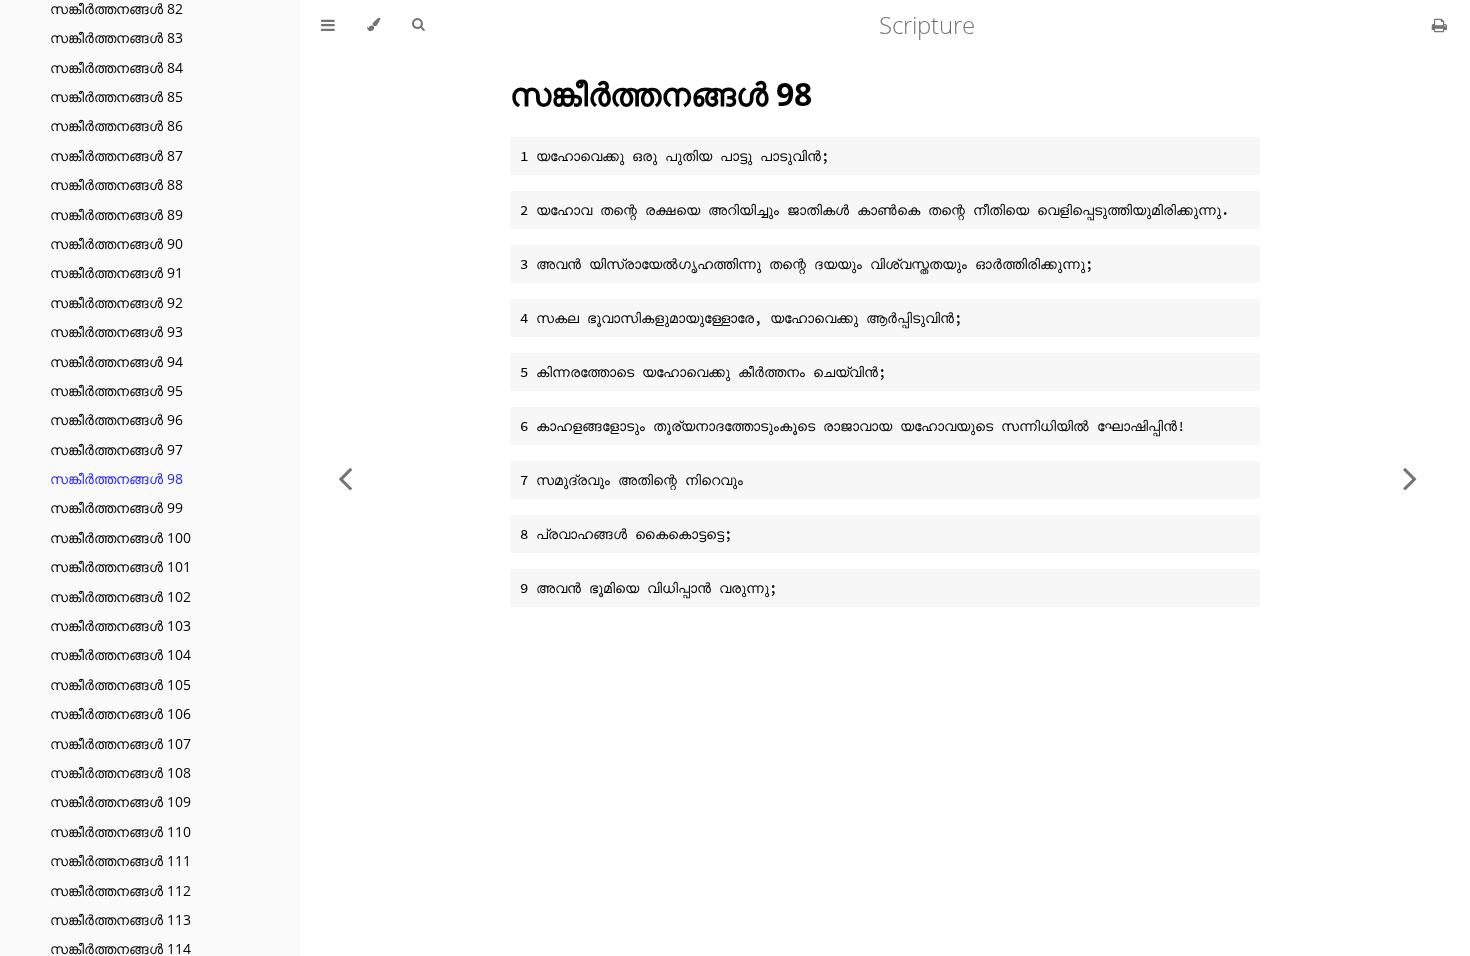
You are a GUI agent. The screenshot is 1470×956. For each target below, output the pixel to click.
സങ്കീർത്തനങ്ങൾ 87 (116, 155)
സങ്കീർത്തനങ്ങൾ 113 (120, 919)
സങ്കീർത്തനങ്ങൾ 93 (116, 331)
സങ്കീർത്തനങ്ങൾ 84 (116, 67)
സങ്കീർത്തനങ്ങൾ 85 (116, 96)
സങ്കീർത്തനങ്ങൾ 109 (120, 801)
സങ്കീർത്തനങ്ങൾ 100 (120, 537)
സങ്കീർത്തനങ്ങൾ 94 (116, 361)
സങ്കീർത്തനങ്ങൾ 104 (120, 654)
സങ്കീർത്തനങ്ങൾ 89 (116, 214)
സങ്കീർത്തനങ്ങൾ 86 (116, 125)
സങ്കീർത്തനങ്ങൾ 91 (116, 272)
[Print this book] (1439, 25)
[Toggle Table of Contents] (328, 25)
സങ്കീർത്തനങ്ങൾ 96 (116, 419)
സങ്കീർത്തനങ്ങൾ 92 (116, 302)
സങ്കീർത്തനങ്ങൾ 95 (116, 390)
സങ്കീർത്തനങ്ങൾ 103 (120, 625)
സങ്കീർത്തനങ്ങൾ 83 (116, 37)
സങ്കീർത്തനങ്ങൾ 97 (116, 449)
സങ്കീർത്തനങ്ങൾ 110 (120, 831)
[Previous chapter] (345, 478)
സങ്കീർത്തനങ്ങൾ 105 (120, 684)
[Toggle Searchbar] (418, 25)
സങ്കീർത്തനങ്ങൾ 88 (116, 184)
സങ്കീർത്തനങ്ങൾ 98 (116, 478)
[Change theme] (373, 25)
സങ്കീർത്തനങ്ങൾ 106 (120, 713)
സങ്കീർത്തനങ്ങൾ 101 (120, 566)
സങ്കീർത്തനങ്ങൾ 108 (120, 772)
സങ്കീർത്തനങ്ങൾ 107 (120, 743)
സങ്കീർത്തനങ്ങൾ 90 (116, 243)
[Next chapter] (1410, 478)
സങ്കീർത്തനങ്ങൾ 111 (120, 860)
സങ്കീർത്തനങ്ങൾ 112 (120, 890)
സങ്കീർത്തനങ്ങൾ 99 (116, 507)
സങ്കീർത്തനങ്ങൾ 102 (120, 596)
